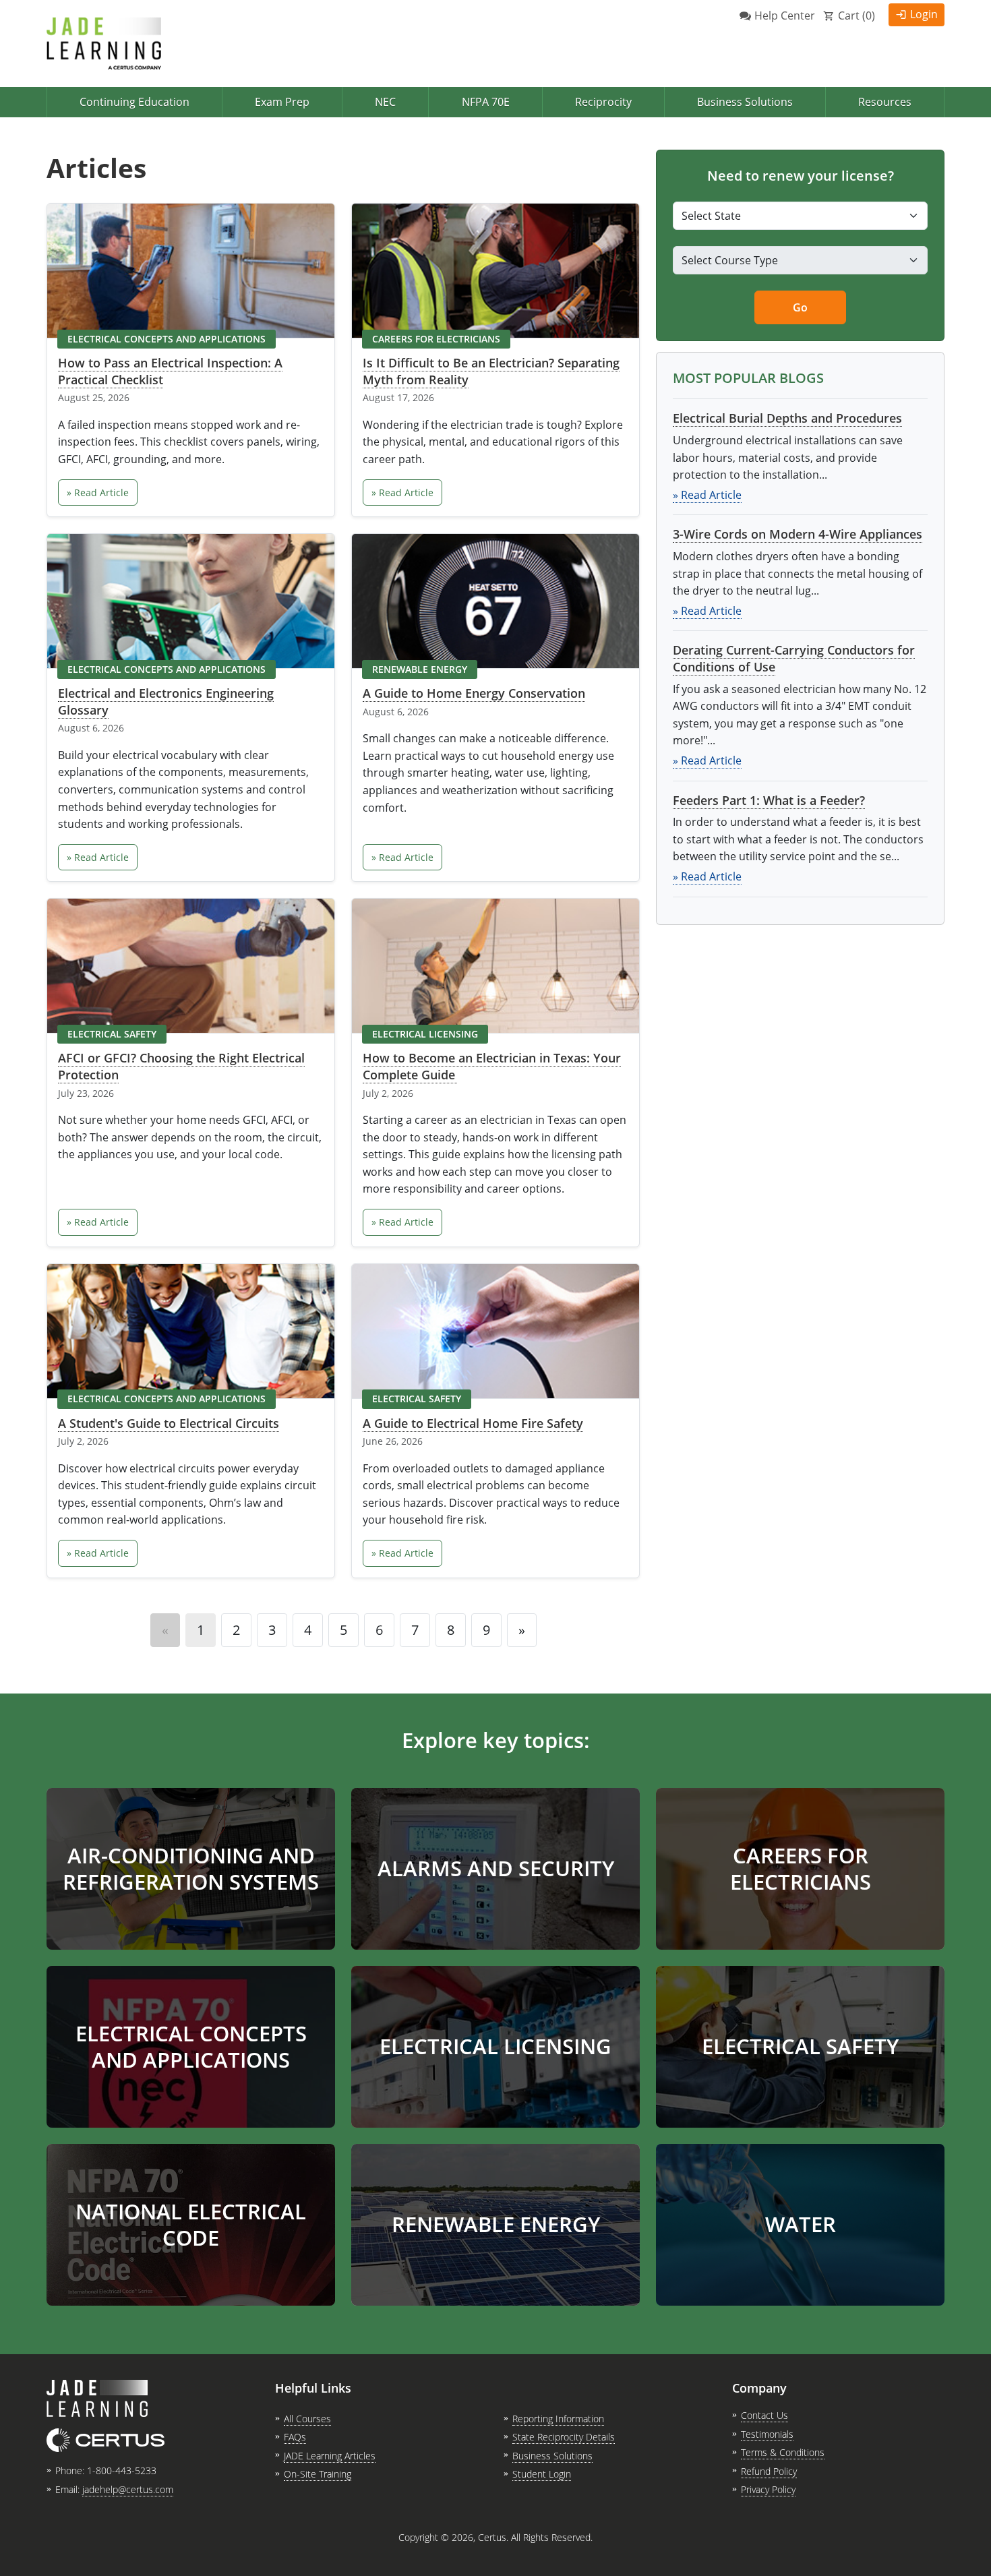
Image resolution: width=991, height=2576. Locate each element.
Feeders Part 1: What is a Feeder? (769, 800)
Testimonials (767, 2434)
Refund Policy (769, 2471)
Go (800, 307)
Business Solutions (745, 102)
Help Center (785, 16)
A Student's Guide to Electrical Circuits (169, 1423)
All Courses (307, 2419)
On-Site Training (318, 2474)
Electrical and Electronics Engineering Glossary (166, 701)
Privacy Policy (768, 2489)
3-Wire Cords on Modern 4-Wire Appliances (798, 534)
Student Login (542, 2474)
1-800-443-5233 (122, 2470)
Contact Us (764, 2415)
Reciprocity (603, 102)
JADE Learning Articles (330, 2456)
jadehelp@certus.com (128, 2489)
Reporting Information (558, 2419)
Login (924, 14)
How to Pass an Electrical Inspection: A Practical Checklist (170, 371)
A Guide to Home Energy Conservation (474, 693)
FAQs (295, 2437)
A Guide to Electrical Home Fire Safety (473, 1423)
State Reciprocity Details (564, 2437)
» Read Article (98, 492)
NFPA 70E (486, 102)
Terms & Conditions (783, 2452)
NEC (385, 102)
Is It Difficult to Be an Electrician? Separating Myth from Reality (491, 371)
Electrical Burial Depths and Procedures (787, 418)
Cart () (857, 16)
